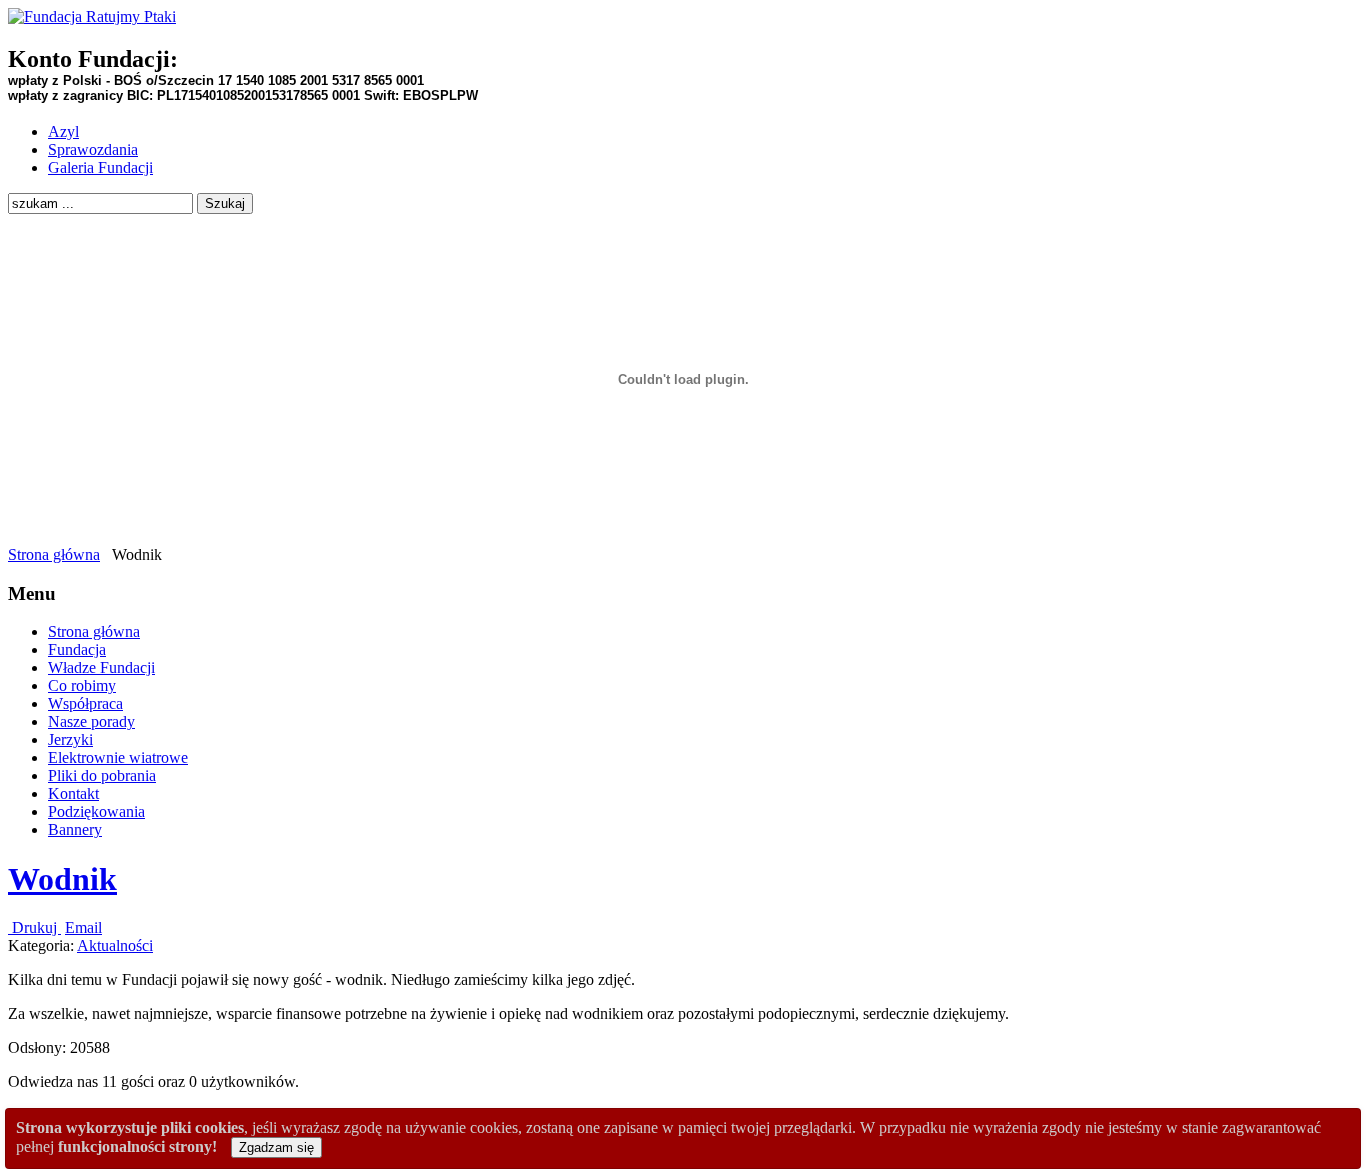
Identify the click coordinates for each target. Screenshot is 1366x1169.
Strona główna (54, 554)
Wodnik (62, 879)
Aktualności (115, 945)
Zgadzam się (276, 1147)
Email (83, 927)
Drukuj (34, 927)
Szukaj (225, 203)
